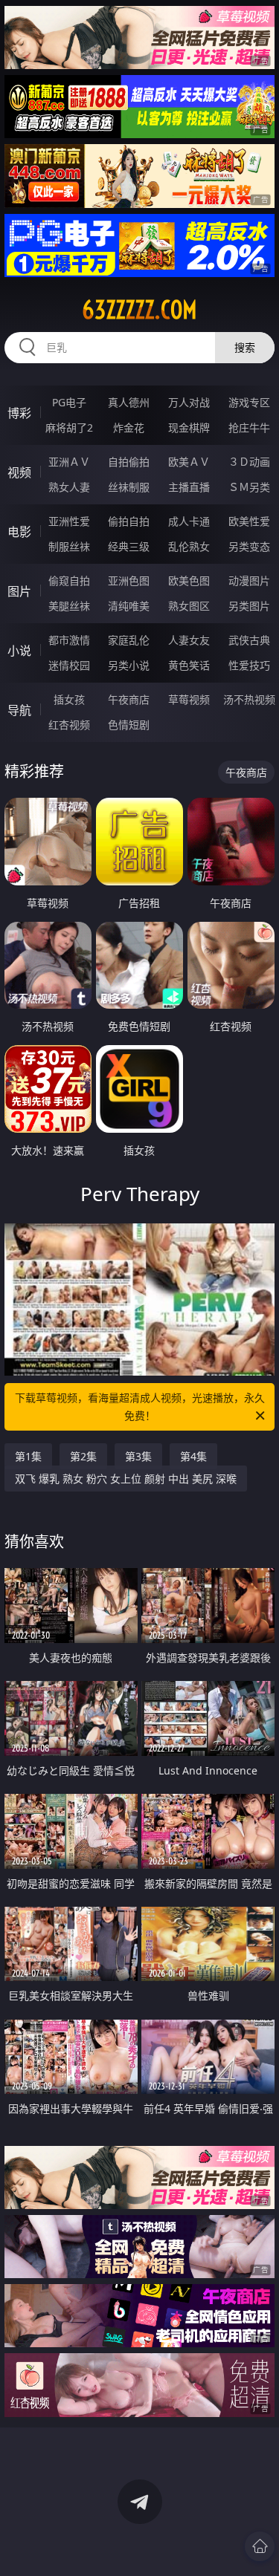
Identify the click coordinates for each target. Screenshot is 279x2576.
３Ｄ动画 (249, 462)
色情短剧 (129, 725)
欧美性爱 (249, 521)
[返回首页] (260, 2546)
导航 (19, 710)
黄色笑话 (189, 665)
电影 (19, 532)
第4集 (193, 1456)
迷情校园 (69, 665)
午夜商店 (129, 699)
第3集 (138, 1456)
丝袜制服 (129, 487)
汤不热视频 (249, 699)
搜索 (245, 347)
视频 (19, 472)
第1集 (28, 1456)
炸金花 (129, 427)
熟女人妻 (69, 487)
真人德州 (129, 402)
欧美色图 (189, 580)
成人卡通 (189, 521)
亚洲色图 (129, 580)
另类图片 (249, 606)
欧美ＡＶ (189, 462)
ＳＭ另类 (249, 487)
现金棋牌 (189, 427)
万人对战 (189, 402)
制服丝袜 (69, 546)
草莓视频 (189, 699)
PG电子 (69, 402)
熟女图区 (189, 606)
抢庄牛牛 (249, 427)
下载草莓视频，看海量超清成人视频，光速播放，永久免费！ (140, 1406)
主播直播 (189, 487)
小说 (19, 651)
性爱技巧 (249, 665)
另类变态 (249, 546)
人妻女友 (189, 640)
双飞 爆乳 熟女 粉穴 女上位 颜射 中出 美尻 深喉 (126, 1479)
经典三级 (129, 546)
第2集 (83, 1456)
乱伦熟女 (189, 546)
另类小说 (129, 665)
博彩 (19, 413)
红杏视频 (69, 725)
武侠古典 (249, 640)
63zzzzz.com (139, 310)
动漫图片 (249, 580)
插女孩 (69, 699)
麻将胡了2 (69, 427)
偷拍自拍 (129, 521)
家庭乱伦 (129, 640)
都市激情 (69, 640)
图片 (19, 591)
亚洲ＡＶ (69, 462)
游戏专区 (249, 402)
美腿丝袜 (69, 606)
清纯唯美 (129, 606)
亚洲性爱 (69, 521)
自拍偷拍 (129, 462)
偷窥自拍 (69, 580)
